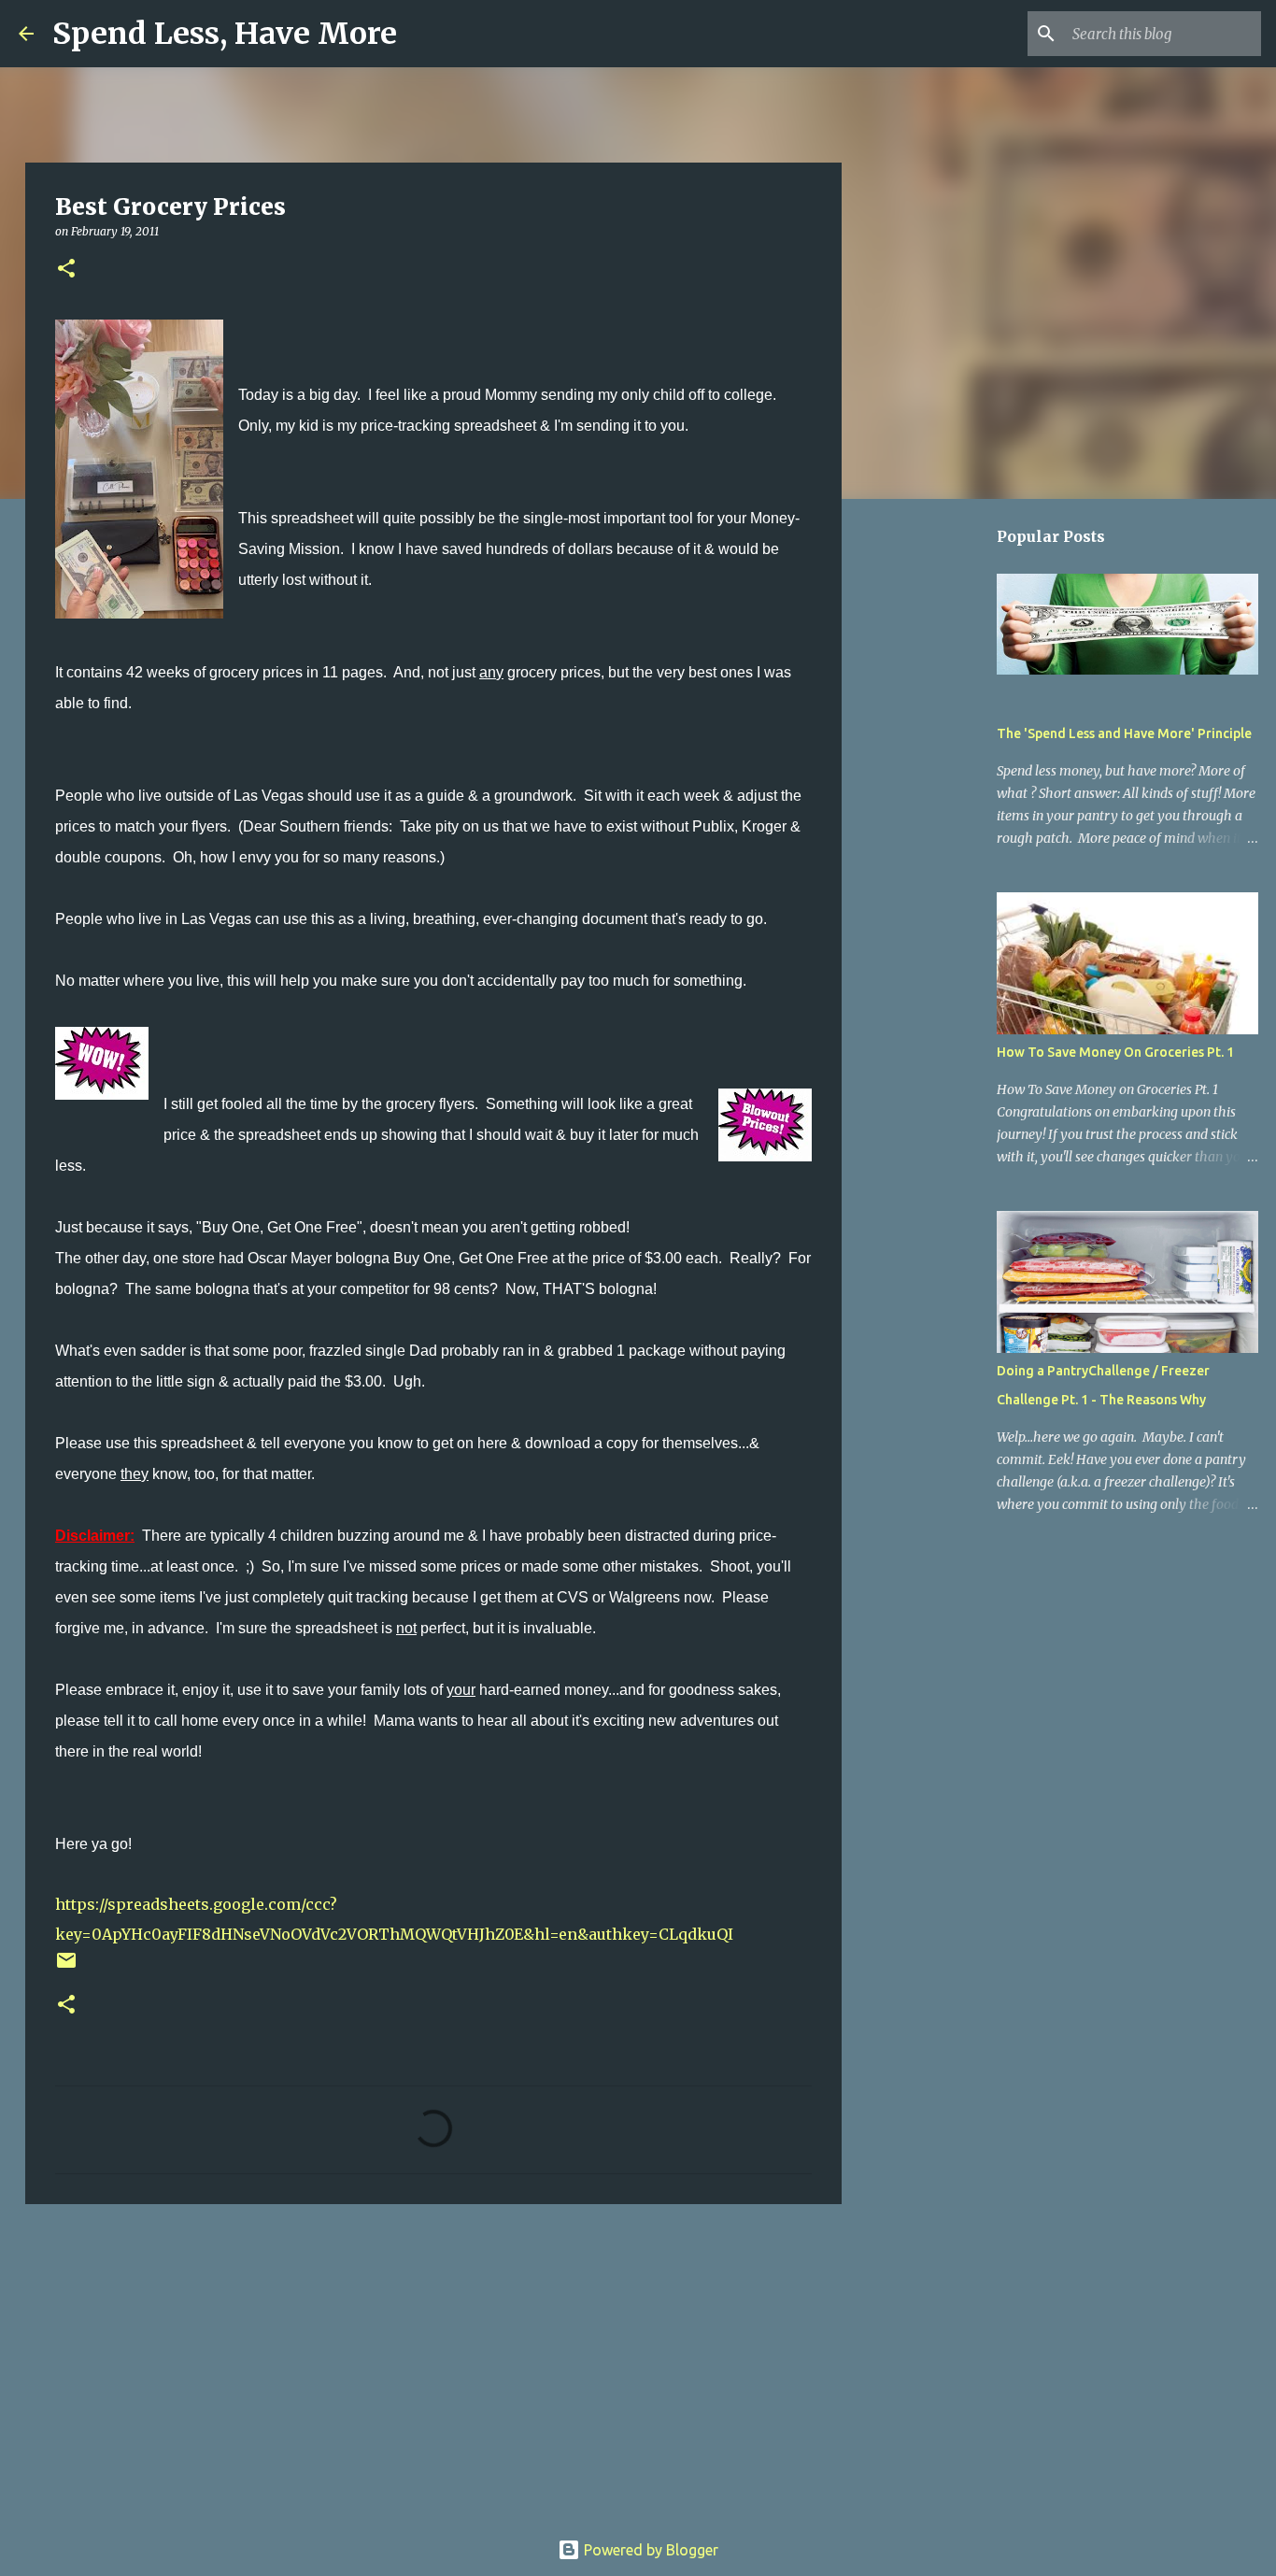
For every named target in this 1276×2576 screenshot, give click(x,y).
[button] (66, 270)
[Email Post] (66, 1967)
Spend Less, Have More (225, 34)
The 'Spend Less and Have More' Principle (1124, 733)
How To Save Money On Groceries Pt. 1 (1115, 1052)
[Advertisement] (433, 2363)
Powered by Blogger (649, 2550)
